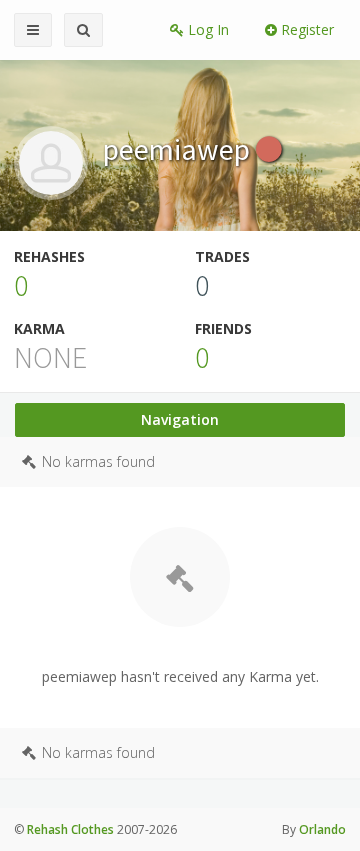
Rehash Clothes (70, 829)
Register (305, 29)
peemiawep (179, 149)
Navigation (180, 419)
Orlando (322, 829)
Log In (206, 29)
